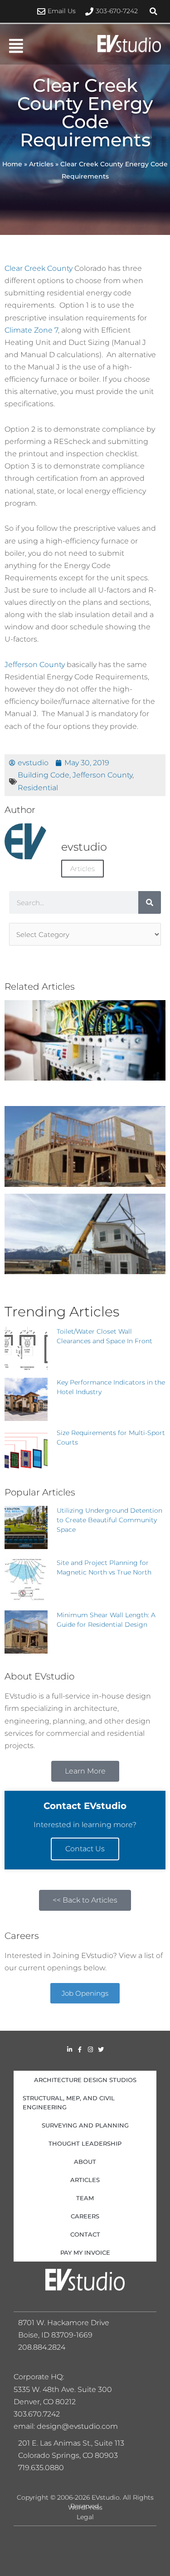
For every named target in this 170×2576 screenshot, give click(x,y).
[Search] (150, 902)
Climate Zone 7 (31, 330)
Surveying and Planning (85, 2125)
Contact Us (85, 1849)
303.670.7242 (37, 2414)
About (85, 2162)
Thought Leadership (85, 2143)
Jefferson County (35, 664)
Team (85, 2198)
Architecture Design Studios (85, 2080)
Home (12, 164)
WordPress (85, 2507)
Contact (85, 2234)
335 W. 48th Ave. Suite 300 (66, 2389)
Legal (85, 2517)
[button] (154, 11)
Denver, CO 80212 (45, 2402)
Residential (38, 787)
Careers (85, 2216)
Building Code (44, 775)
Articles (41, 164)
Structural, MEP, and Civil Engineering (69, 2103)
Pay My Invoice (85, 2252)
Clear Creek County (39, 268)
